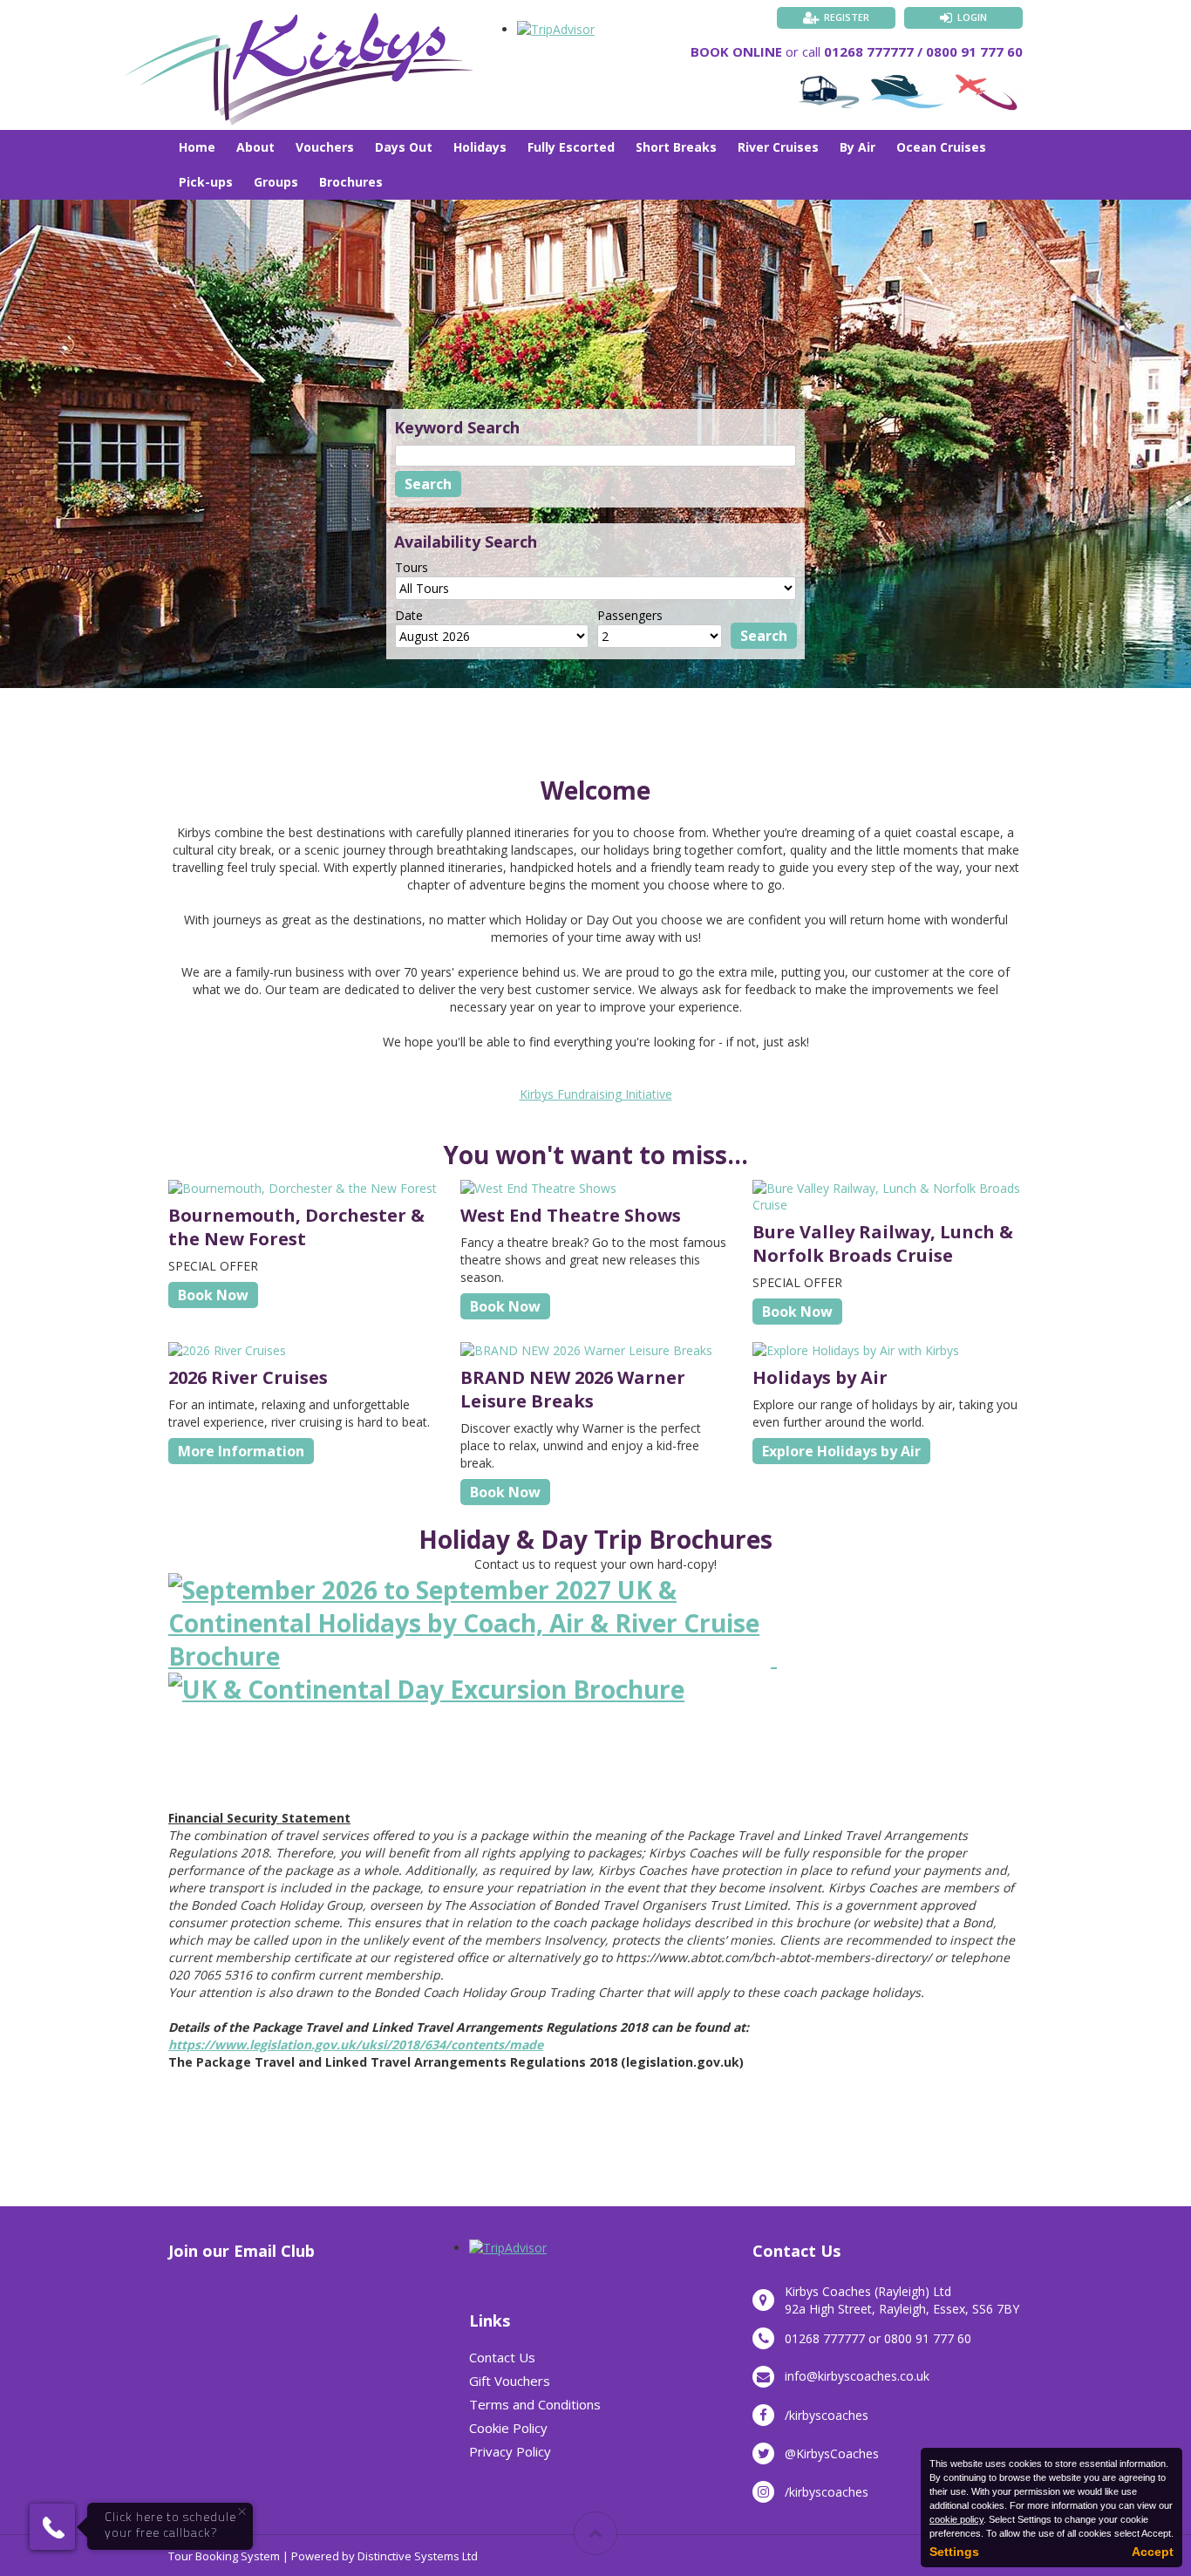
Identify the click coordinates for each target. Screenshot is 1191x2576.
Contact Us (502, 2357)
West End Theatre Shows (571, 1215)
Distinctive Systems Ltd (418, 2556)
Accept (1153, 2552)
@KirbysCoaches (832, 2453)
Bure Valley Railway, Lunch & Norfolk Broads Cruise (883, 1244)
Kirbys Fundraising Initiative (596, 1094)
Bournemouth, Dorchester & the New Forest (296, 1227)
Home (197, 147)
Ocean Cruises (941, 147)
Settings (954, 2552)
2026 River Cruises (248, 1377)
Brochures (351, 182)
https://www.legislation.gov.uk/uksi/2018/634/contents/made (356, 2044)
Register (847, 17)
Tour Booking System (224, 2556)
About (255, 147)
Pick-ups (206, 182)
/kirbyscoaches (827, 2415)
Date (409, 615)
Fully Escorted (571, 147)
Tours (412, 567)
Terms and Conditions (535, 2404)
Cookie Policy (508, 2428)
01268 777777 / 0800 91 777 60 (923, 51)
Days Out (404, 147)
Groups (276, 182)
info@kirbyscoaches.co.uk (857, 2376)
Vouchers (325, 147)
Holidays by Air (820, 1377)
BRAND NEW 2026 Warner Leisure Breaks (573, 1389)
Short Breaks (676, 147)
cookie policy (956, 2519)
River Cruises (778, 147)
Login (972, 17)
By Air (858, 147)
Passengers (630, 615)
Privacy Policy (510, 2451)
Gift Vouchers (510, 2381)
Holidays (480, 147)
